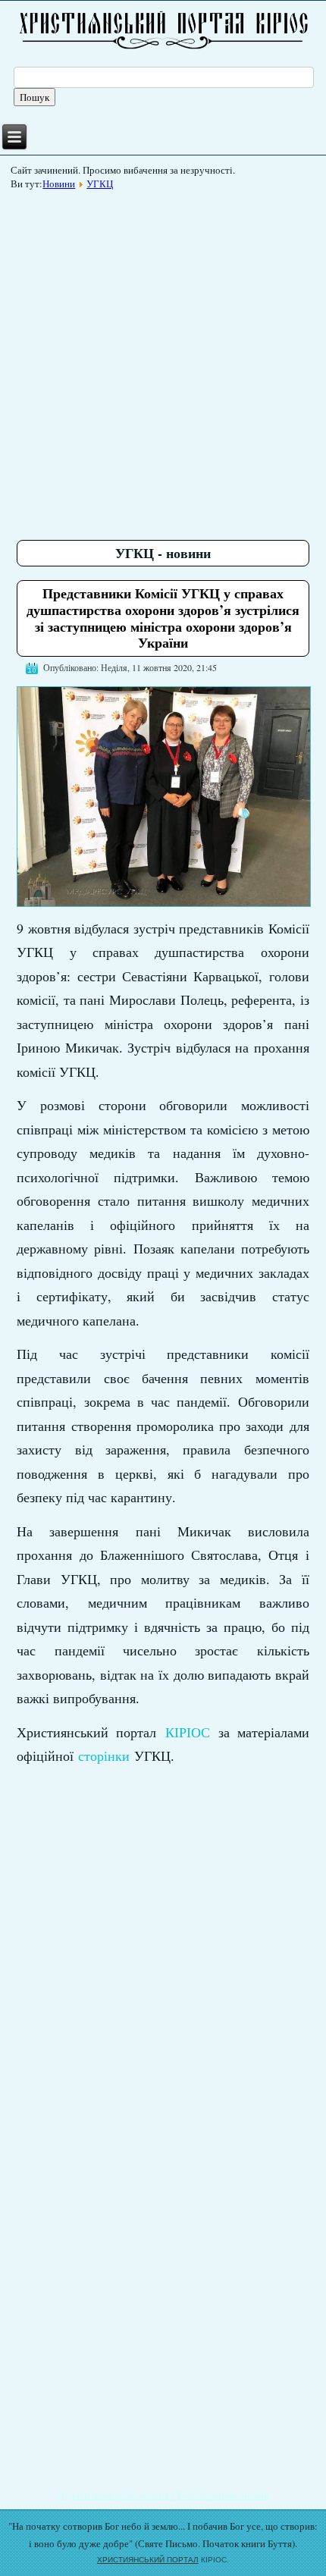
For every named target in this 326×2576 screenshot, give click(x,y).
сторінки (104, 1756)
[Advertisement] (163, 359)
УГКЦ (100, 184)
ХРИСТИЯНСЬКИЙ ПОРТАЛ (148, 2560)
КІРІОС (188, 1732)
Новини (59, 184)
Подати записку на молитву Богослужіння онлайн (163, 2495)
